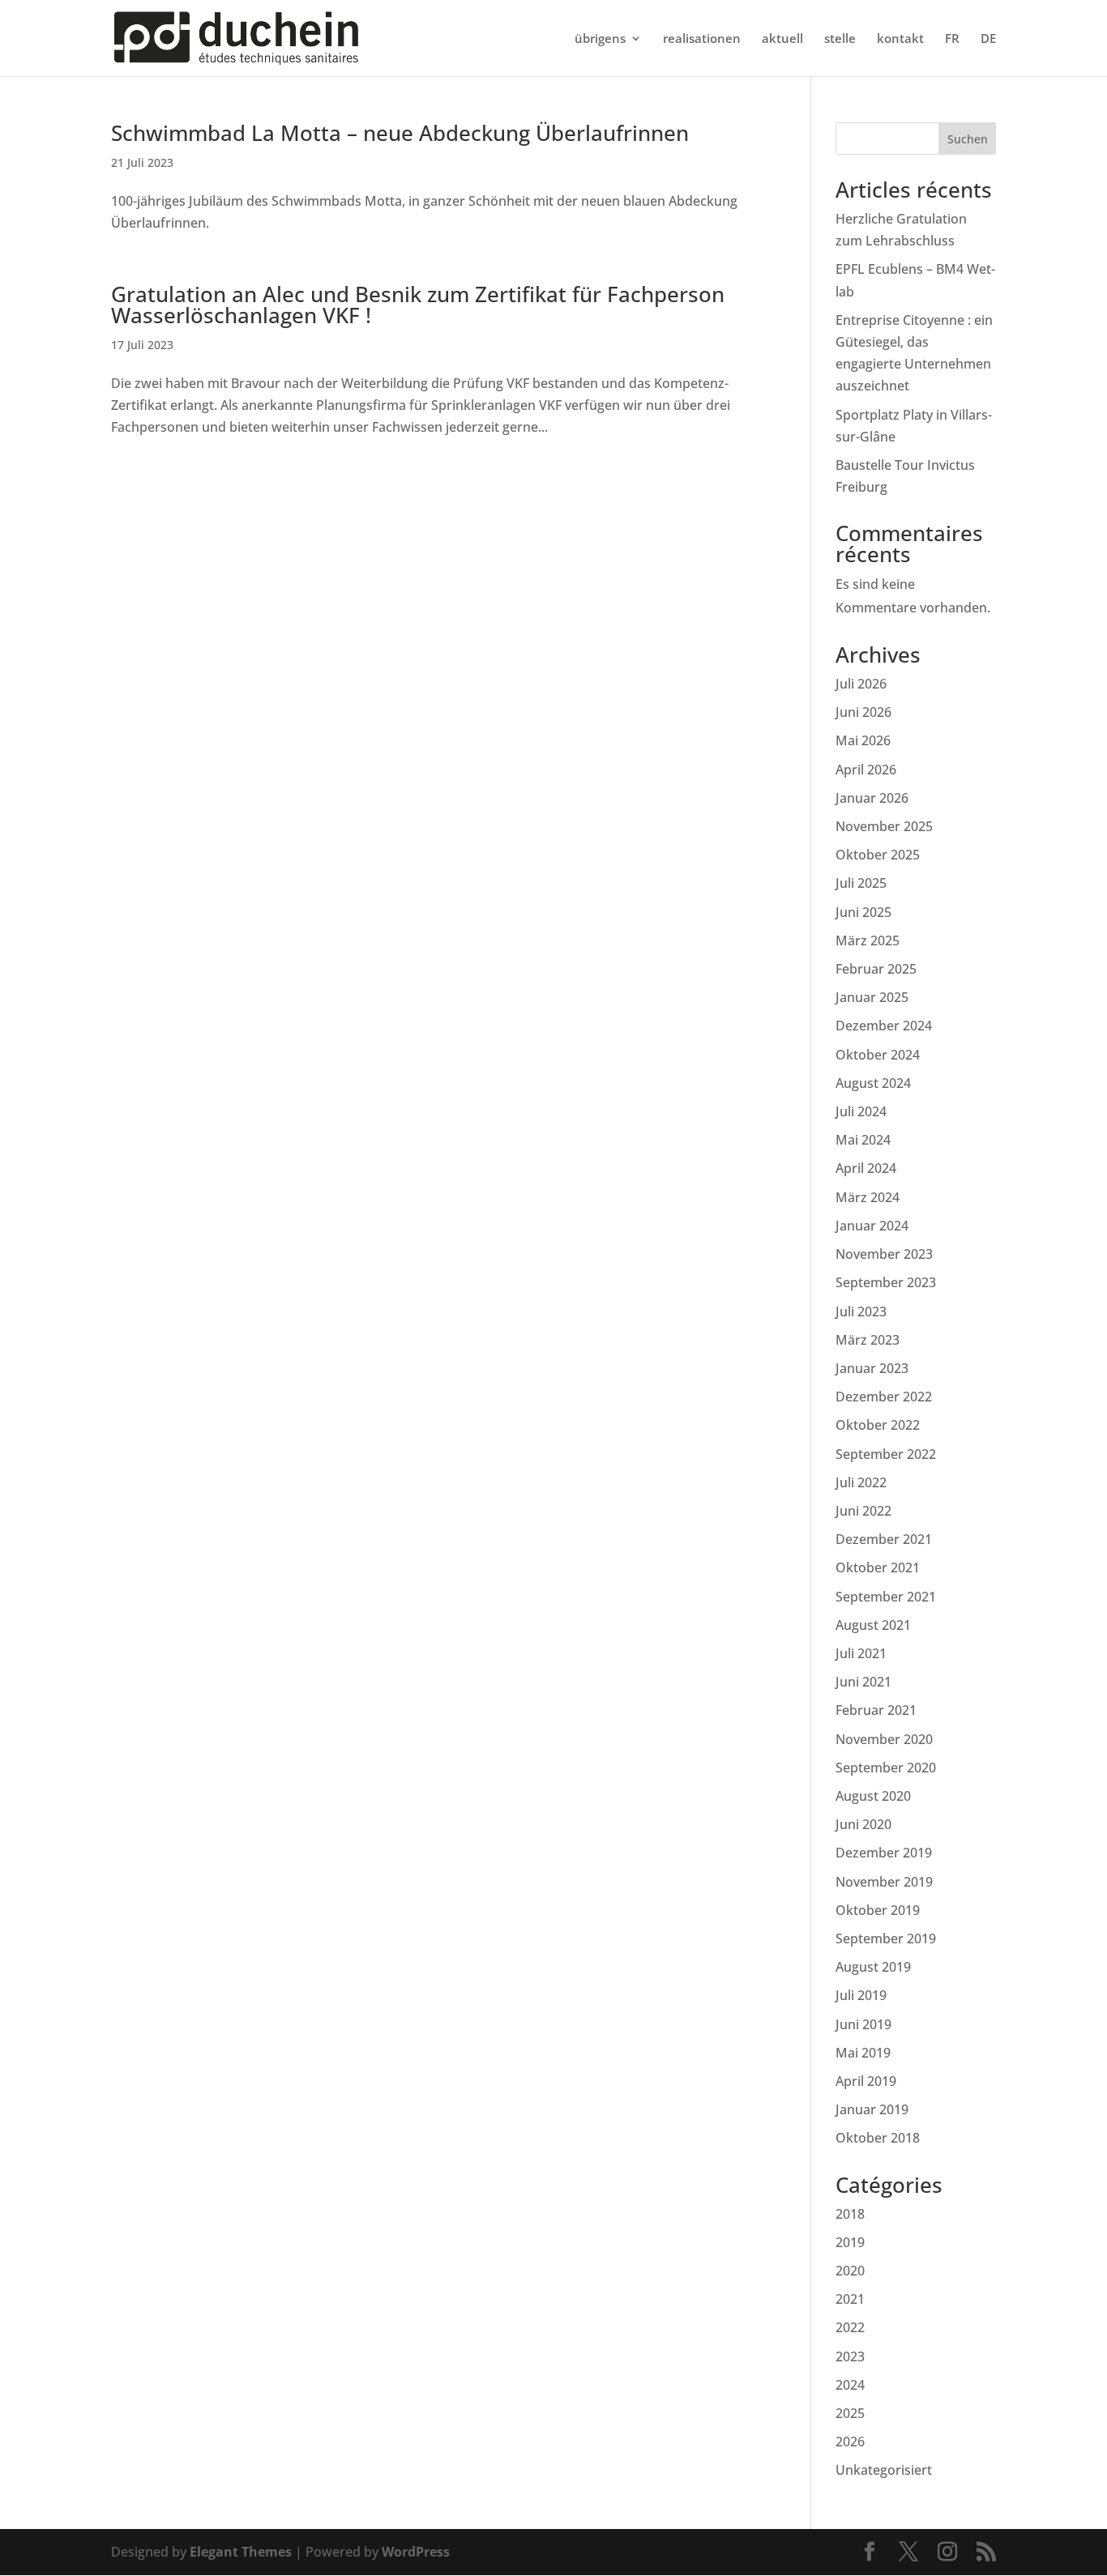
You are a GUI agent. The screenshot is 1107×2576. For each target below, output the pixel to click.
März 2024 (868, 1197)
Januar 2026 (872, 798)
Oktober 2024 (878, 1055)
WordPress (416, 2552)
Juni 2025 (863, 912)
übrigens (600, 39)
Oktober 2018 (878, 2138)
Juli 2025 (861, 883)
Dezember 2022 (884, 1397)
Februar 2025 (876, 969)
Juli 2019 (861, 1995)
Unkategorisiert (884, 2470)
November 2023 (884, 1254)
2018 (850, 2214)
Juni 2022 (863, 1511)
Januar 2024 (872, 1226)
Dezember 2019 (884, 1853)
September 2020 (886, 1768)
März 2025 (868, 940)
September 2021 (886, 1597)
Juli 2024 (861, 1111)
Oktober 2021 (878, 1567)
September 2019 (886, 1938)
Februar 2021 (876, 1710)
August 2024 (873, 1083)
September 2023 (886, 1282)
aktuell (782, 39)
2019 (850, 2242)
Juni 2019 (863, 2024)
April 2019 (866, 2081)
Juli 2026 (861, 684)
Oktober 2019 (878, 1910)
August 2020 (873, 1796)
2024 (850, 2385)
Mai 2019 (863, 2053)
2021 (850, 2299)
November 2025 (884, 826)
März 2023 (868, 1340)
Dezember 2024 (884, 1026)
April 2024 (866, 1168)
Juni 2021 (863, 1682)
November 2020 (884, 1739)
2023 (850, 2356)
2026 (850, 2442)
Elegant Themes (241, 2552)
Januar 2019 (872, 2109)
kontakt (900, 39)
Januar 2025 (872, 997)
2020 (850, 2271)
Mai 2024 (863, 1140)
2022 (850, 2327)
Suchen (968, 139)
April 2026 (866, 770)
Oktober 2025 (878, 855)
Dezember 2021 (884, 1539)
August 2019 (873, 1967)
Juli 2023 (861, 1311)
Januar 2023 (872, 1368)
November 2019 (884, 1882)
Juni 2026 (863, 712)
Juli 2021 (861, 1653)
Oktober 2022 (878, 1425)
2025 (850, 2413)
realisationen (702, 39)
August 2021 (873, 1625)
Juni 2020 (863, 1824)
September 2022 (886, 1454)
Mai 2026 (863, 740)
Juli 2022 (861, 1482)
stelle (840, 39)
